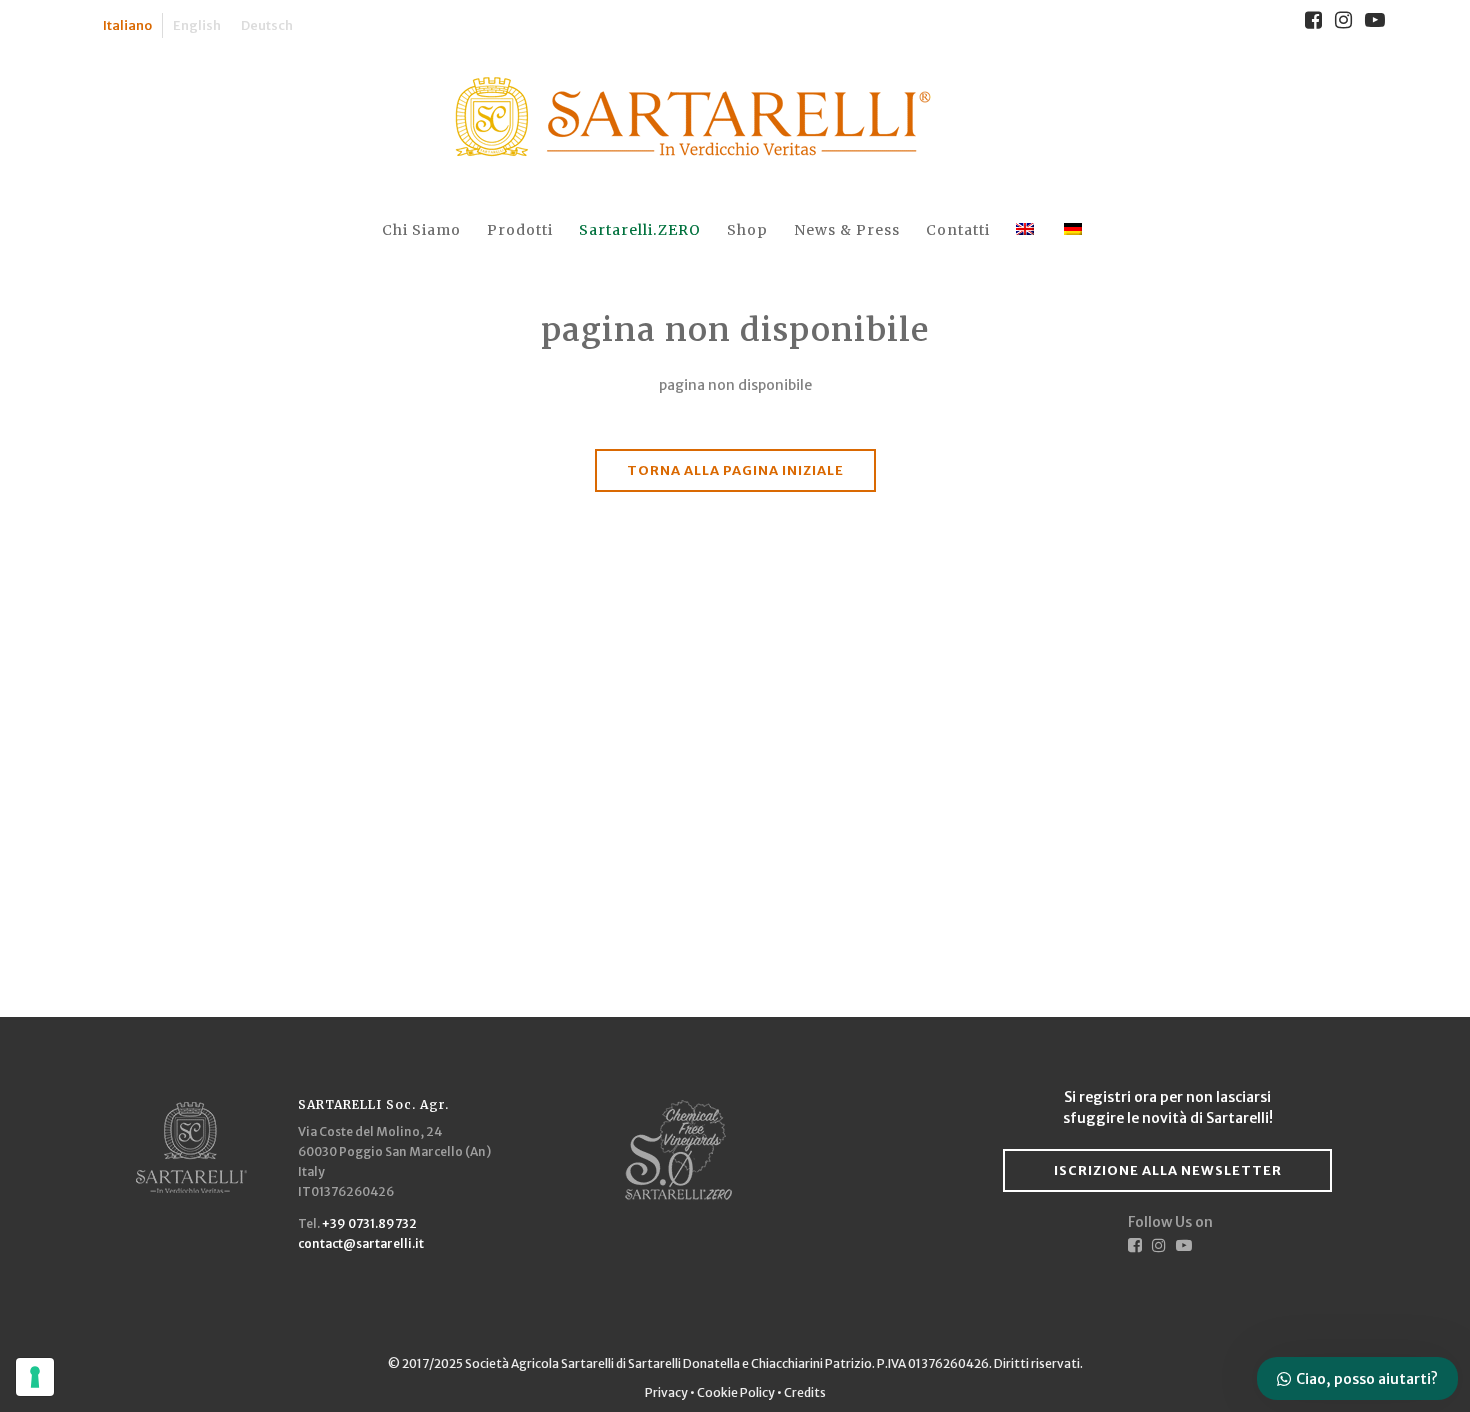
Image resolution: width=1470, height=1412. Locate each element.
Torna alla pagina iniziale (735, 470)
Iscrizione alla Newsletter (1168, 1170)
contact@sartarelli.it (361, 1243)
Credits (805, 1392)
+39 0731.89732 (369, 1223)
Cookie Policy (736, 1392)
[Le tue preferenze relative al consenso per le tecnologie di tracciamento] (35, 1377)
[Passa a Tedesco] (1075, 230)
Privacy (667, 1392)
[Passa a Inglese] (1027, 230)
